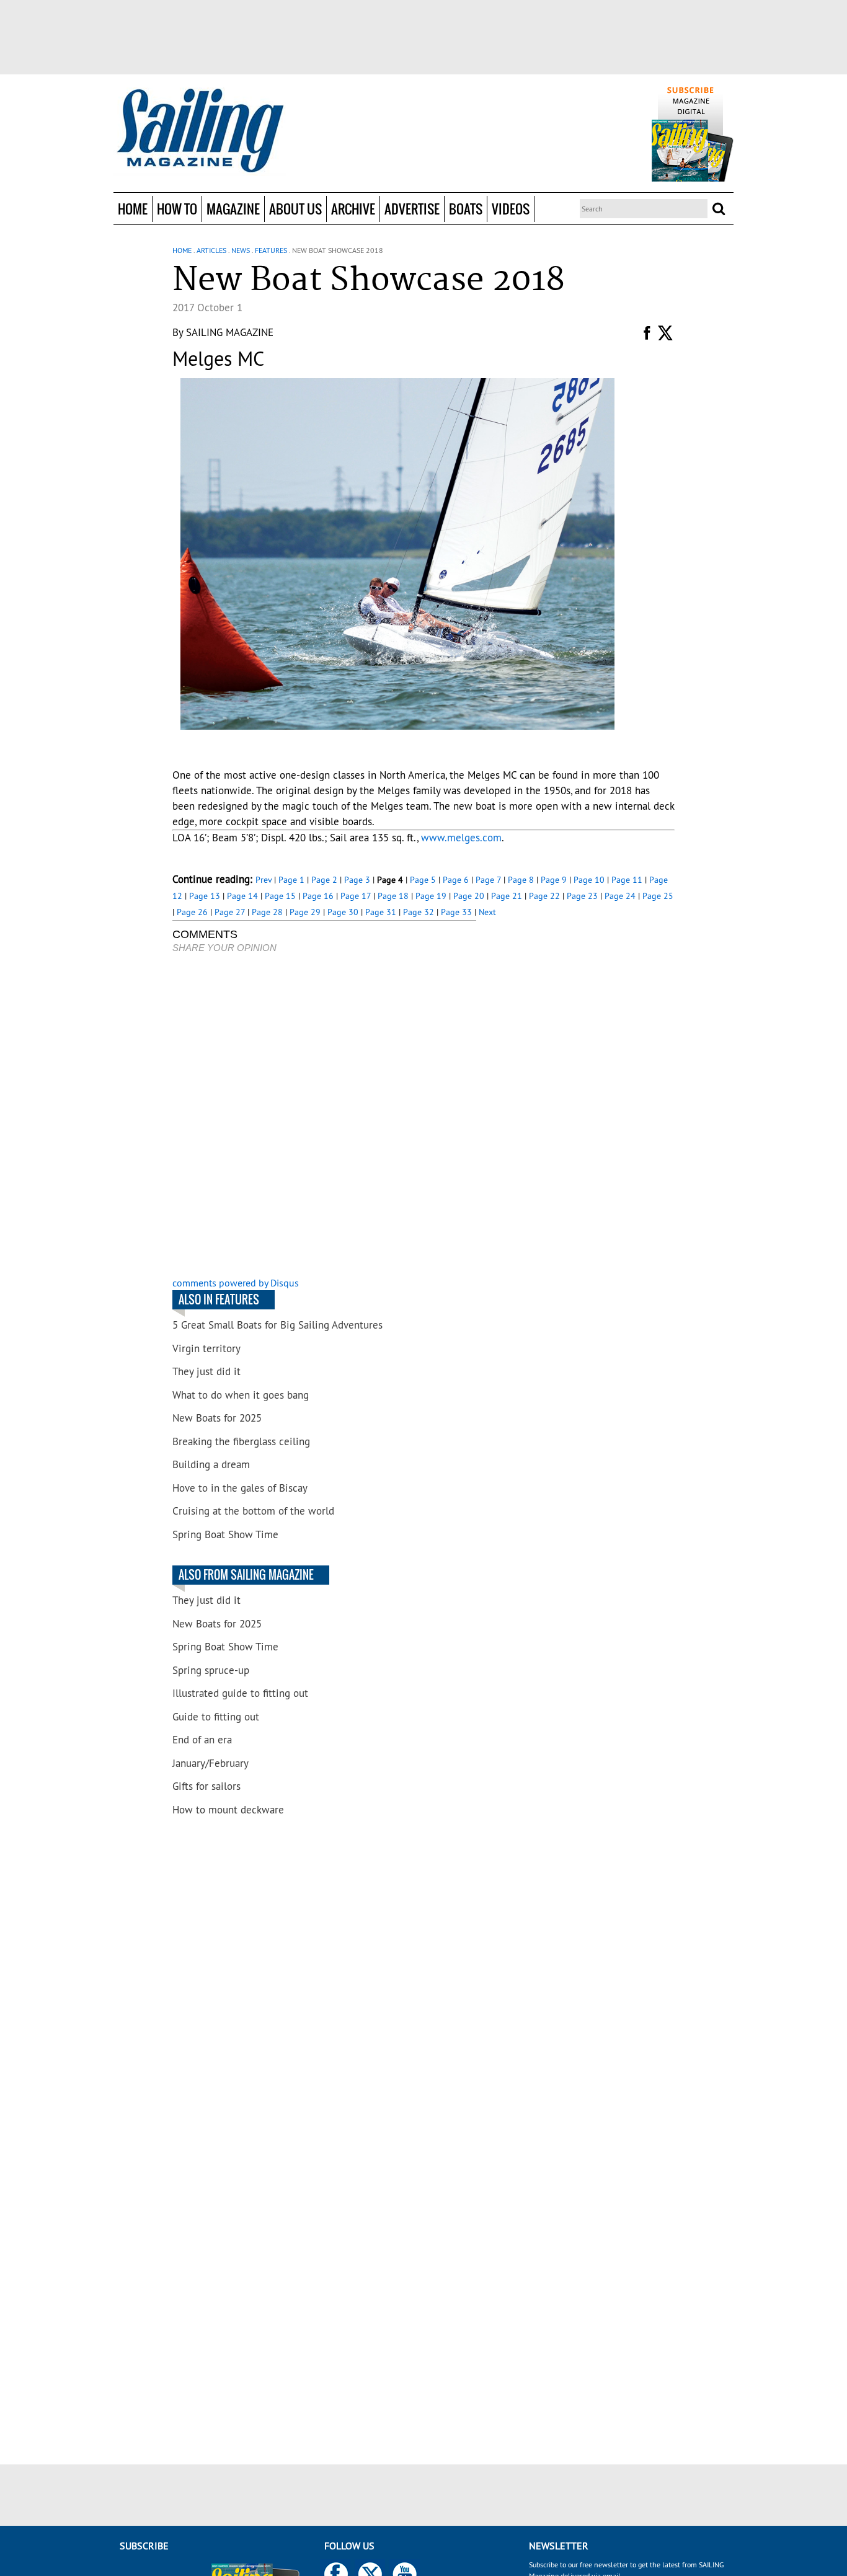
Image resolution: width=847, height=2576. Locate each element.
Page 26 (192, 912)
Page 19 (431, 896)
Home (133, 209)
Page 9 (554, 880)
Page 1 (291, 880)
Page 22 (544, 896)
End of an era (202, 1740)
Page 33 (456, 912)
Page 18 (393, 896)
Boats (466, 209)
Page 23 (582, 896)
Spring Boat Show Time (225, 1534)
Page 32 (419, 912)
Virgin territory (206, 1348)
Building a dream (211, 1464)
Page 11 (627, 880)
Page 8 (521, 880)
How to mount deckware (228, 1810)
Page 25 (658, 896)
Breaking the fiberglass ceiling (241, 1441)
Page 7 (488, 880)
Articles (211, 250)
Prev (264, 880)
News (241, 250)
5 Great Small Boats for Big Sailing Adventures (277, 1325)
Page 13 (205, 896)
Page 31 (381, 912)
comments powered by (236, 1283)
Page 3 (357, 880)
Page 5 (423, 880)
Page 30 (343, 912)
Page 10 (589, 880)
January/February (211, 1763)
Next (487, 912)
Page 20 (469, 896)
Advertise (412, 209)
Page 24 (620, 896)
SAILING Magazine (230, 332)
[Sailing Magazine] (200, 131)
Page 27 (230, 912)
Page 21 (507, 896)
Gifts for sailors (206, 1786)
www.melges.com (461, 838)
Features (271, 250)
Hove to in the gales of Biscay (240, 1488)
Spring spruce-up (211, 1670)
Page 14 (242, 896)
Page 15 (280, 896)
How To (177, 209)
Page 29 (305, 912)
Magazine (233, 209)
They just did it (206, 1371)
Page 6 (456, 880)
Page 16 (318, 896)
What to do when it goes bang (241, 1395)
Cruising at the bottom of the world (253, 1511)
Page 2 (324, 880)
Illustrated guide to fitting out (240, 1693)
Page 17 (356, 896)
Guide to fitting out (216, 1717)
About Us (295, 209)
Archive (353, 209)
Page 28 (267, 912)
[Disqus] (324, 1117)
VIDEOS (511, 209)
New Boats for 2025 (217, 1418)
